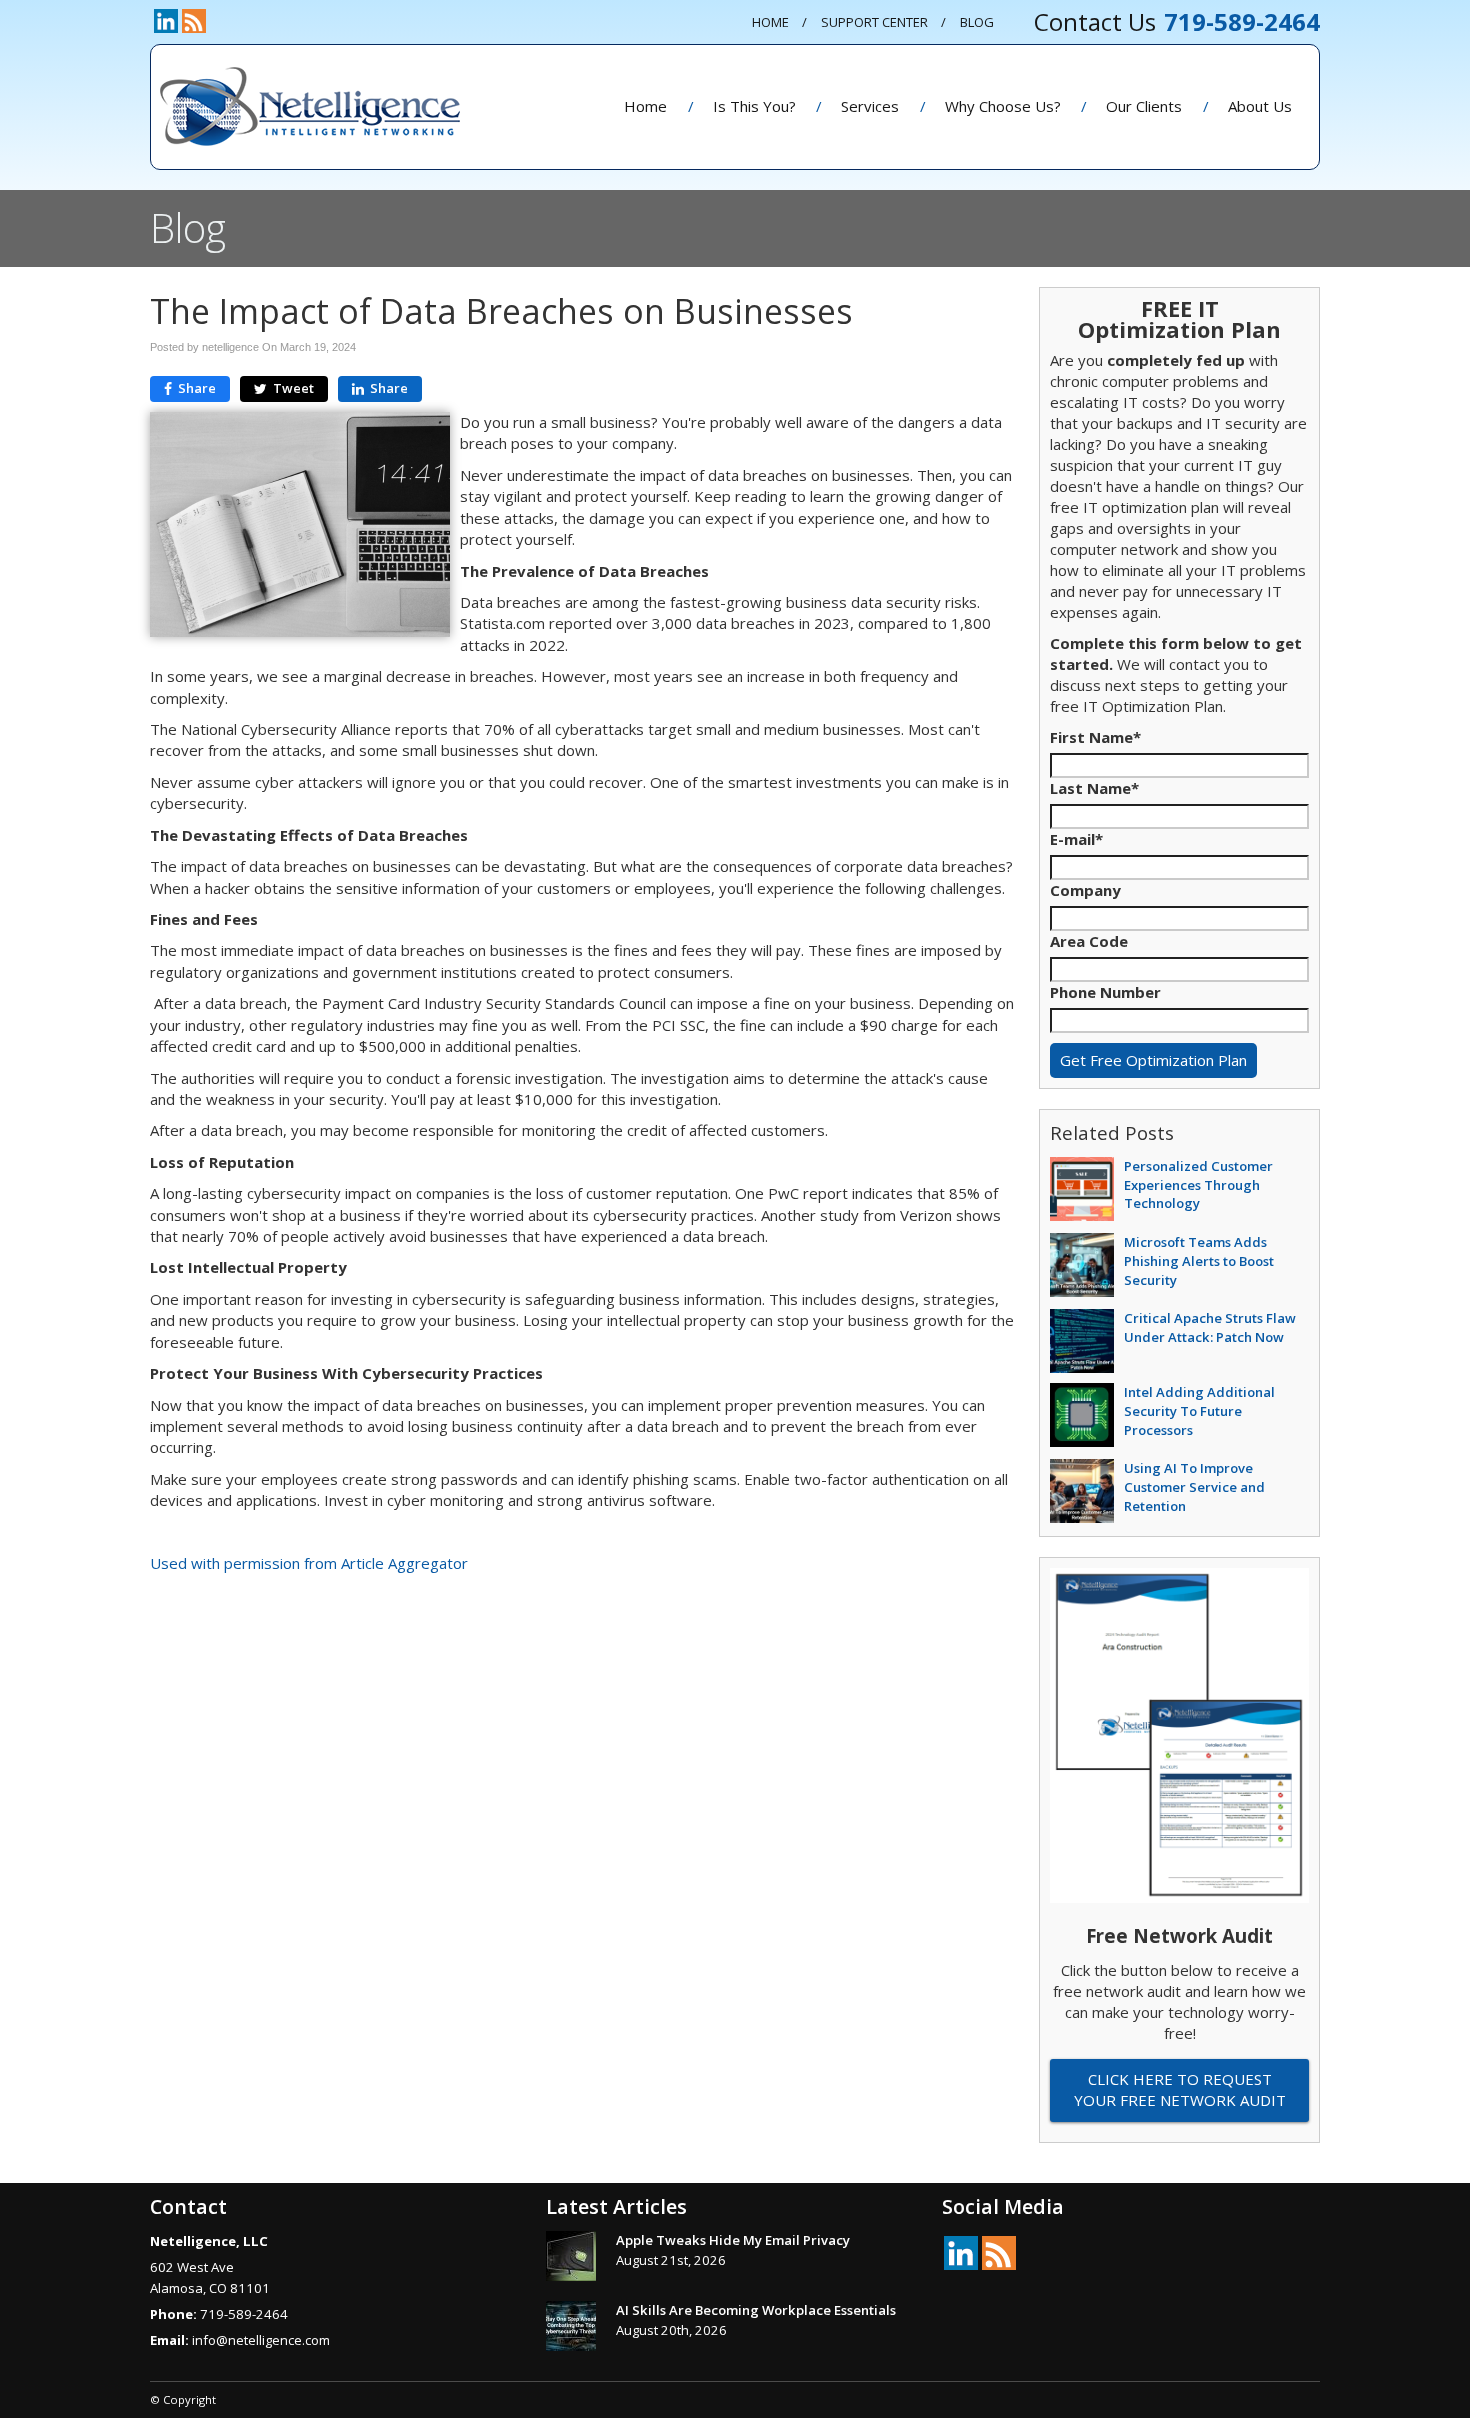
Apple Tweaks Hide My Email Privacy (733, 2240)
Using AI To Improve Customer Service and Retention (1194, 1486)
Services (870, 106)
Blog (977, 22)
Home (770, 22)
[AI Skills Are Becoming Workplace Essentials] (571, 2326)
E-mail (1076, 839)
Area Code (1089, 941)
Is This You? (754, 106)
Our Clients (1144, 106)
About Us (1260, 106)
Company (1085, 890)
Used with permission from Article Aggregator (309, 1563)
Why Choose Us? (1003, 106)
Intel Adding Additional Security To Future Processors (1199, 1410)
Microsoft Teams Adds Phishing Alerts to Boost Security (1199, 1260)
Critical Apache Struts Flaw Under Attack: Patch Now (1210, 1327)
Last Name (1094, 788)
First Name (1095, 737)
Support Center (874, 22)
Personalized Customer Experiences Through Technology (1198, 1184)
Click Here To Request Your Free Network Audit (1180, 2089)
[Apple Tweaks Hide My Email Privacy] (571, 2256)
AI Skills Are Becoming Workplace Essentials (756, 2310)
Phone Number (1105, 992)
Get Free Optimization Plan (1153, 1060)
